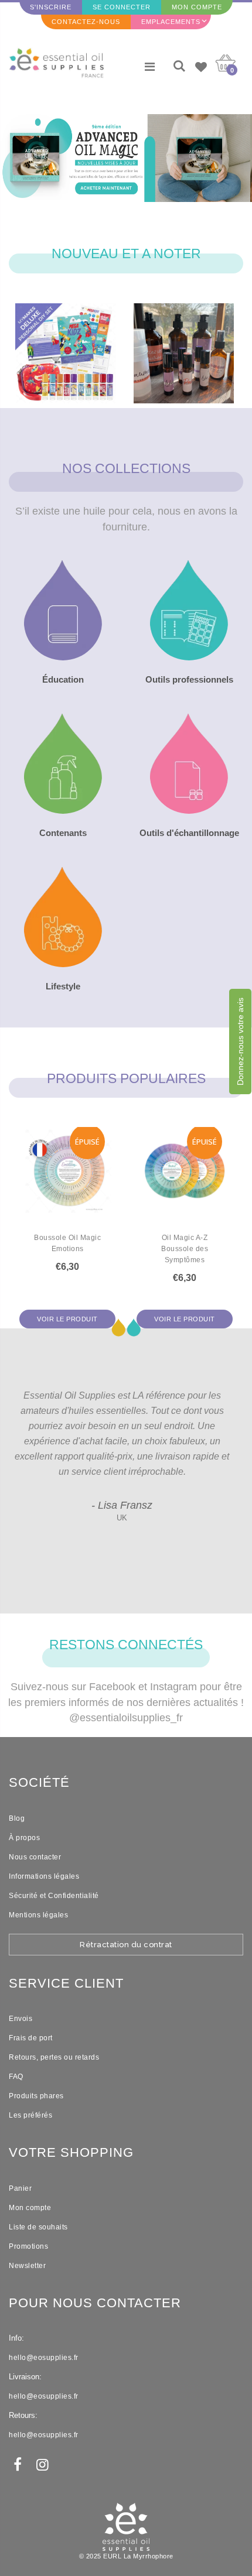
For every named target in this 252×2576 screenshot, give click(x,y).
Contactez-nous (86, 22)
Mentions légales (38, 1915)
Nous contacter (35, 1857)
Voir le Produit (67, 1319)
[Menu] (150, 67)
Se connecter (122, 7)
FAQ (16, 2077)
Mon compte (197, 7)
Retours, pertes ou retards (54, 2057)
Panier (20, 2188)
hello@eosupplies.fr (44, 2358)
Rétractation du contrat (126, 1945)
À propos (24, 1838)
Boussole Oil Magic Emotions (67, 1243)
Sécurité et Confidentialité (54, 1896)
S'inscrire (51, 7)
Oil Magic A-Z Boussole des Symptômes (185, 1249)
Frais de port (31, 2038)
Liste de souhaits (38, 2227)
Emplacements (171, 22)
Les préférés (30, 2115)
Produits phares (36, 2096)
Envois (21, 2019)
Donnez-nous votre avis (240, 1042)
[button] (119, 204)
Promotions (28, 2246)
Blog (17, 1818)
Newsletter (27, 2266)
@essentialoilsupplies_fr (126, 1718)
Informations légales (44, 1876)
